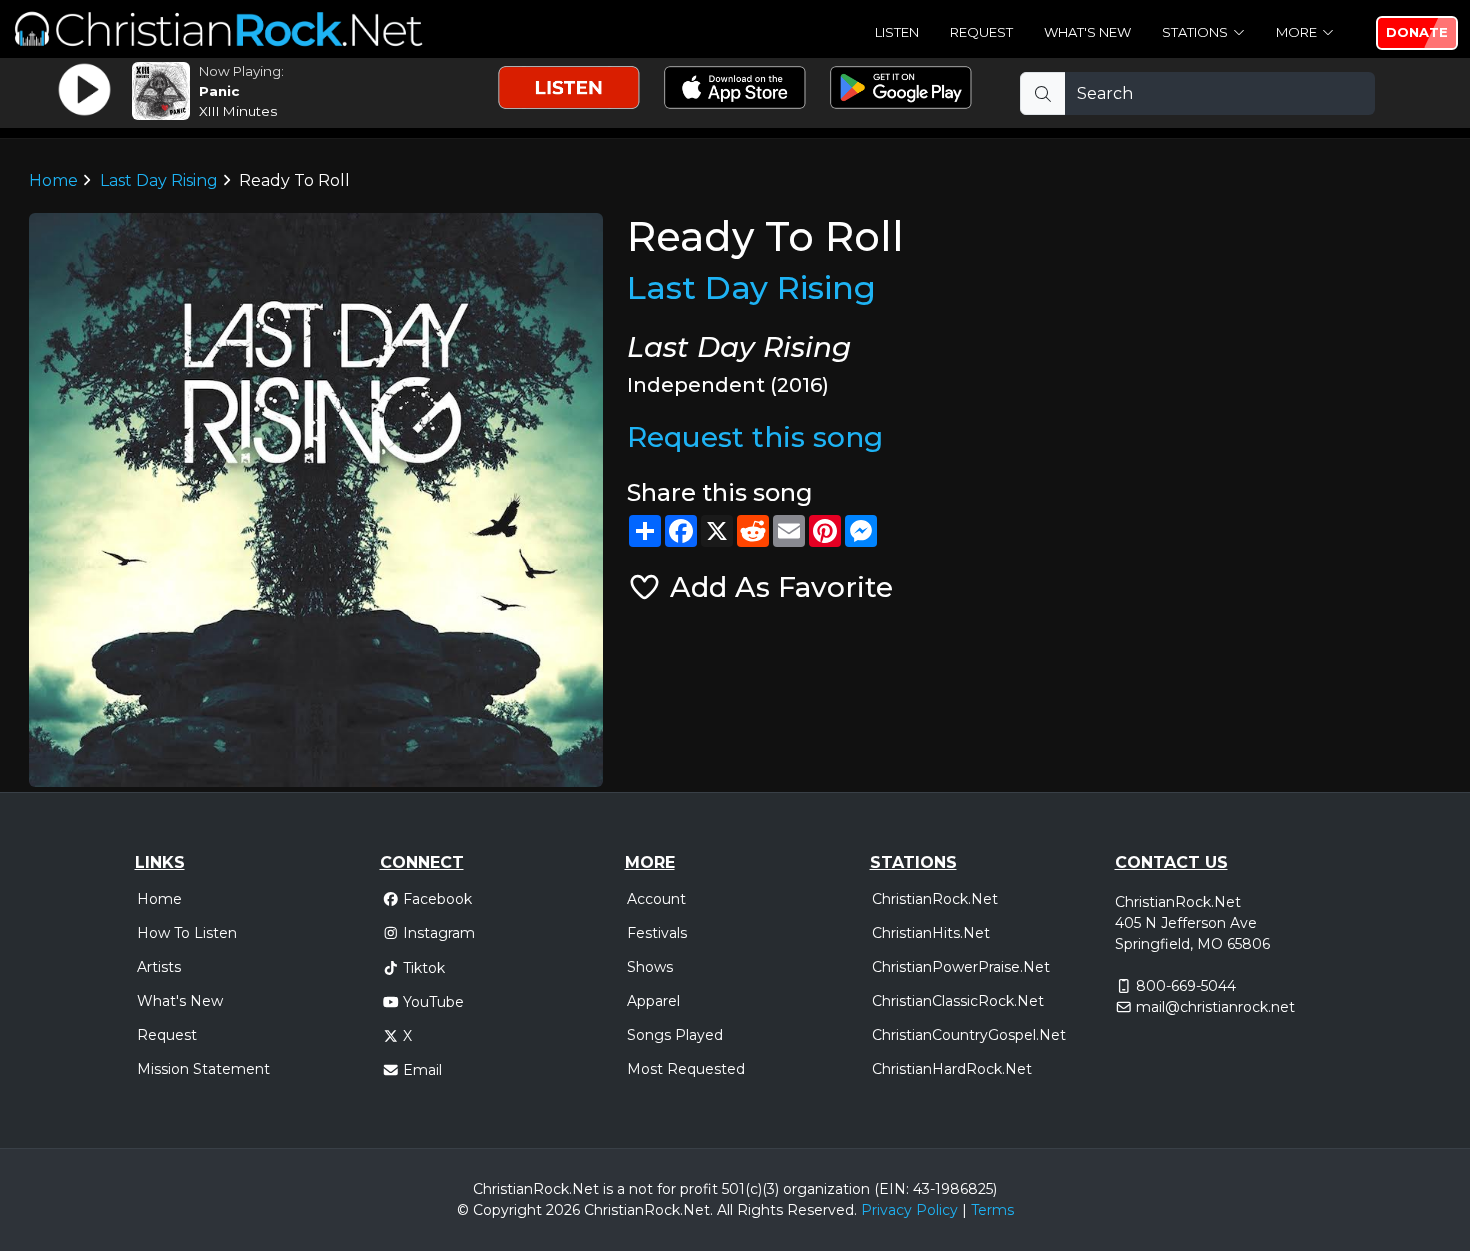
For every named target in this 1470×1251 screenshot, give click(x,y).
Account (656, 899)
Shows (650, 967)
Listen (897, 32)
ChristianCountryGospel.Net (969, 1035)
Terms (992, 1210)
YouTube (433, 1002)
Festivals (657, 933)
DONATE (1417, 32)
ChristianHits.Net (931, 933)
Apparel (653, 1001)
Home (53, 180)
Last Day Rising (159, 180)
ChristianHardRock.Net (952, 1069)
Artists (159, 967)
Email (422, 1070)
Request (981, 32)
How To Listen (187, 933)
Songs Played (675, 1035)
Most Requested (686, 1069)
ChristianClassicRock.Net (958, 1001)
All (725, 1210)
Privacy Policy (909, 1210)
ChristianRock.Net (935, 899)
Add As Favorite (777, 587)
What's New (1087, 32)
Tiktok (424, 968)
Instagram (439, 933)
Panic (219, 91)
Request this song (755, 437)
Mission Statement (203, 1069)
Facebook (437, 899)
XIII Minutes (238, 111)
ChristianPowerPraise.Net (961, 967)
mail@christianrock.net (1215, 1007)
